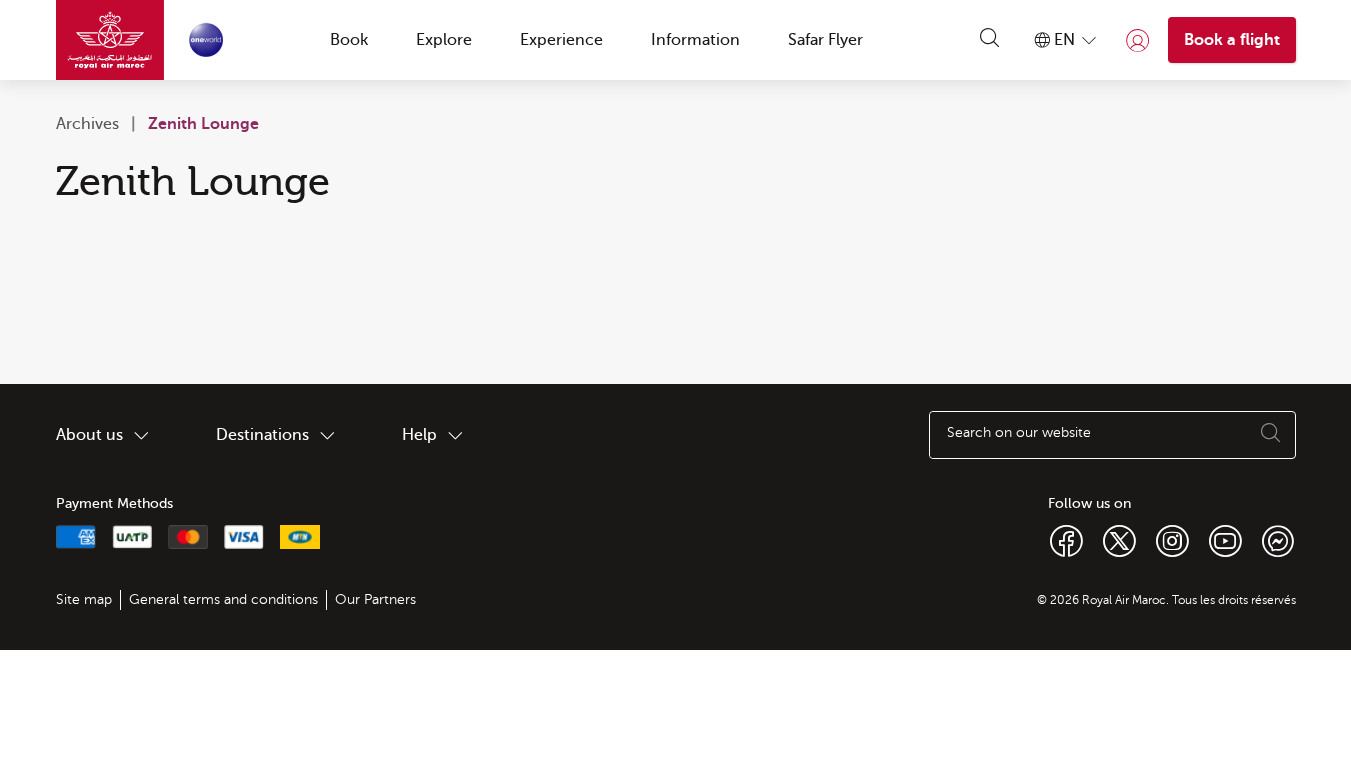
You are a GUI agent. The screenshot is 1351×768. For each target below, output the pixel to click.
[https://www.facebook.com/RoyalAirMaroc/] (1066, 540)
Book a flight (1232, 40)
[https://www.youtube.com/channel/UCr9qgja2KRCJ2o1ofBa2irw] (1225, 540)
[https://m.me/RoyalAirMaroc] (1278, 540)
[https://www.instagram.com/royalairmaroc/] (1172, 540)
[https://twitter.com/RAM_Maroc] (1119, 540)
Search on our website (1019, 433)
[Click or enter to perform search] (990, 40)
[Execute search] (1271, 435)
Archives (87, 124)
